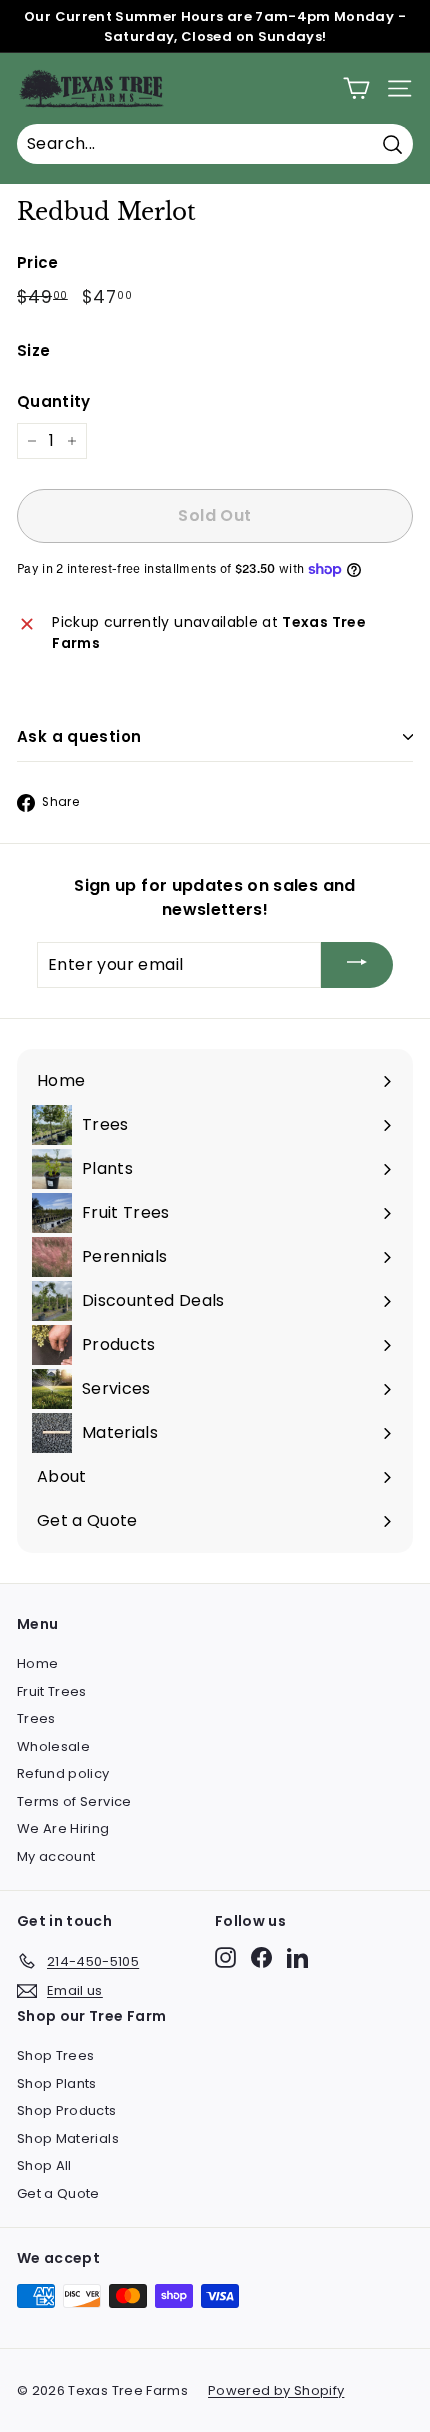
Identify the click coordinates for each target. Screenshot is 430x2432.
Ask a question (79, 736)
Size (33, 350)
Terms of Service (74, 1801)
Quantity (54, 401)
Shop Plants (57, 2083)
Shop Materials (68, 2138)
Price (38, 262)
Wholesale (53, 1746)
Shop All (44, 2165)
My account (56, 1856)
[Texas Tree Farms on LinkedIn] (297, 1957)
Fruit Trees (52, 1691)
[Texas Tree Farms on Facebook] (261, 1957)
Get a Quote (58, 2193)
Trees (36, 1718)
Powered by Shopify (276, 2390)
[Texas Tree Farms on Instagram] (225, 1957)
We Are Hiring (63, 1828)
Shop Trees (56, 2055)
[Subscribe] (357, 965)
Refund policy (63, 1773)
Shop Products (67, 2110)
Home (37, 1663)
